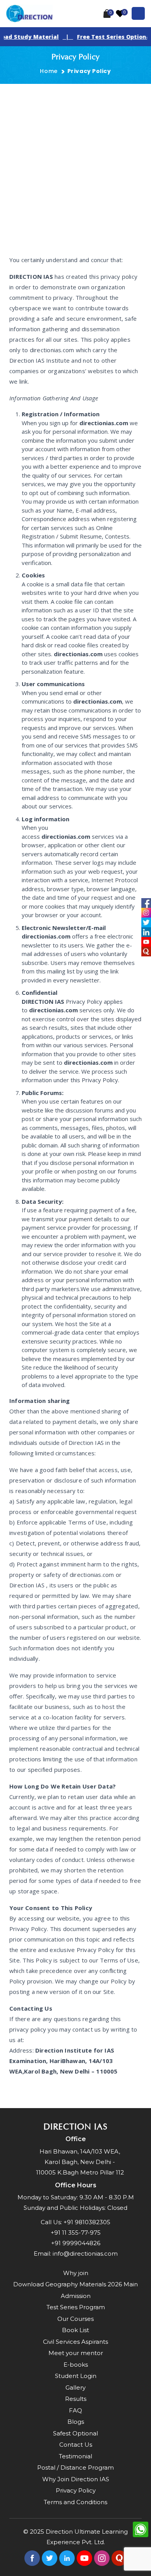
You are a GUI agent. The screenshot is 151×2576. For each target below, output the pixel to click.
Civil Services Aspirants (75, 2342)
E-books (76, 2365)
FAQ (75, 2410)
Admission (76, 2296)
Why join (76, 2273)
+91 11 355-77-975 (76, 2233)
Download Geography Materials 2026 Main (75, 2284)
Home (49, 71)
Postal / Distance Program (75, 2467)
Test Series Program (76, 2307)
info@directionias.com (85, 2254)
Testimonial (75, 2456)
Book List (75, 2330)
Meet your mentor (76, 2353)
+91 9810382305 (87, 2222)
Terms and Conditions (75, 2502)
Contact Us (76, 2445)
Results (76, 2399)
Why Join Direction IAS (76, 2479)
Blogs (76, 2422)
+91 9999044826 (76, 2243)
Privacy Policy (76, 2490)
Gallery (75, 2387)
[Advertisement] (75, 163)
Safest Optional (75, 2433)
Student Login (76, 2376)
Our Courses (75, 2319)
